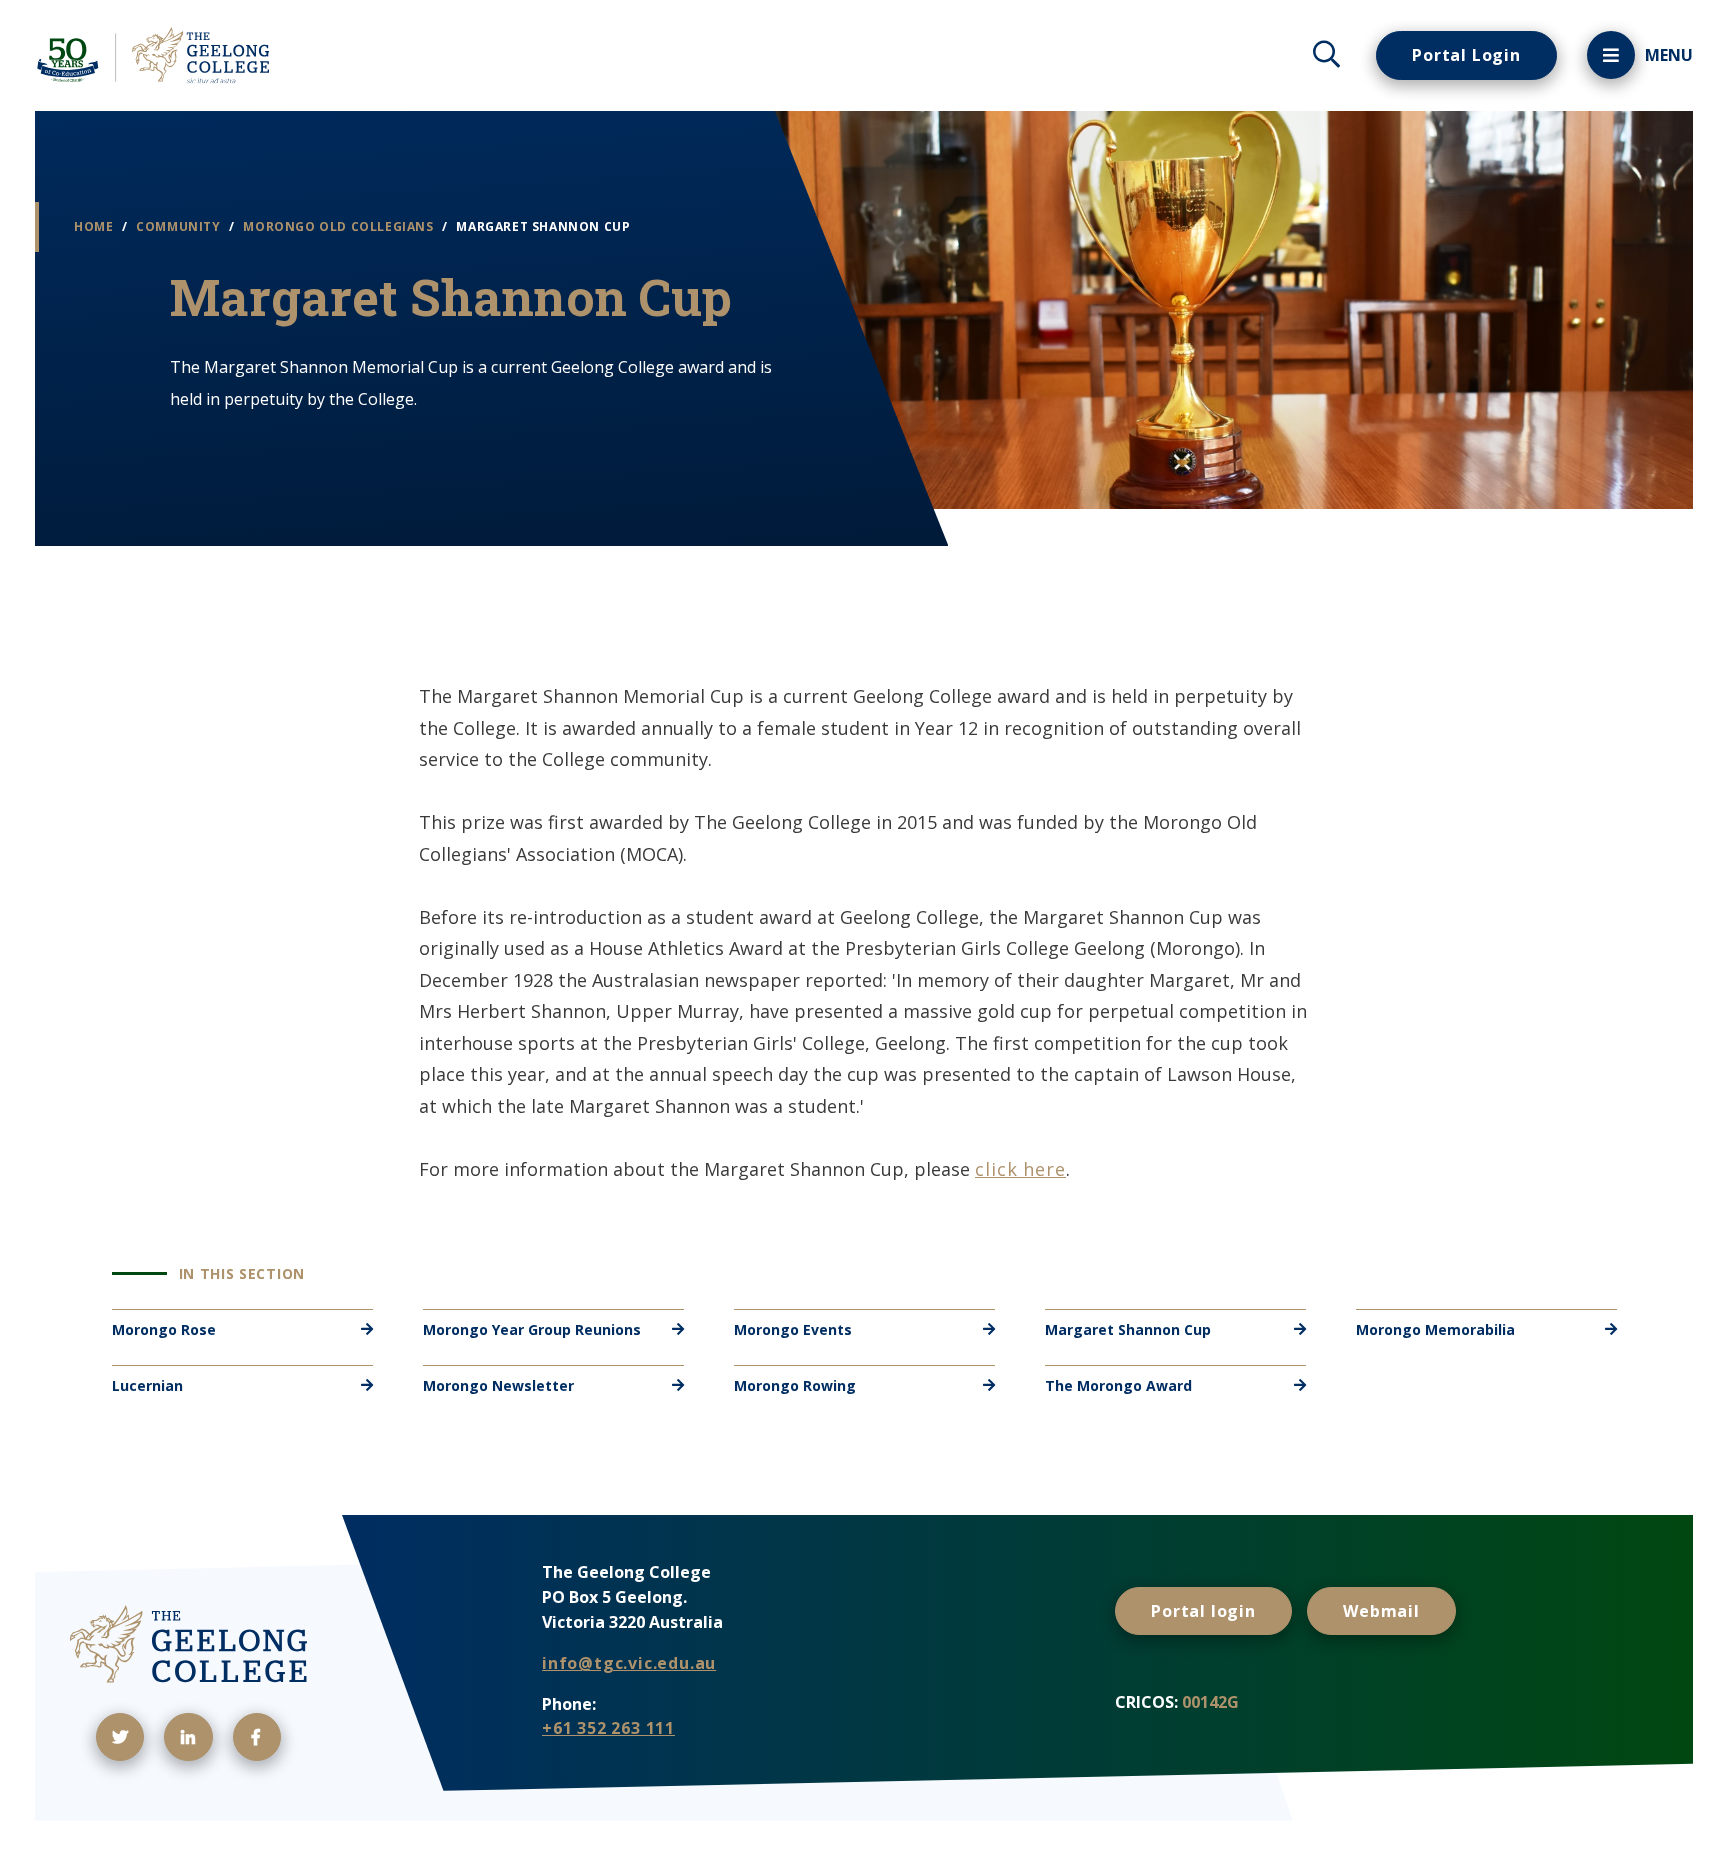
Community (180, 226)
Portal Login (1466, 55)
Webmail (1381, 1611)
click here (1020, 1169)
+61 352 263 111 (608, 1728)
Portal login (1203, 1611)
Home (95, 226)
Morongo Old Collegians (340, 226)
